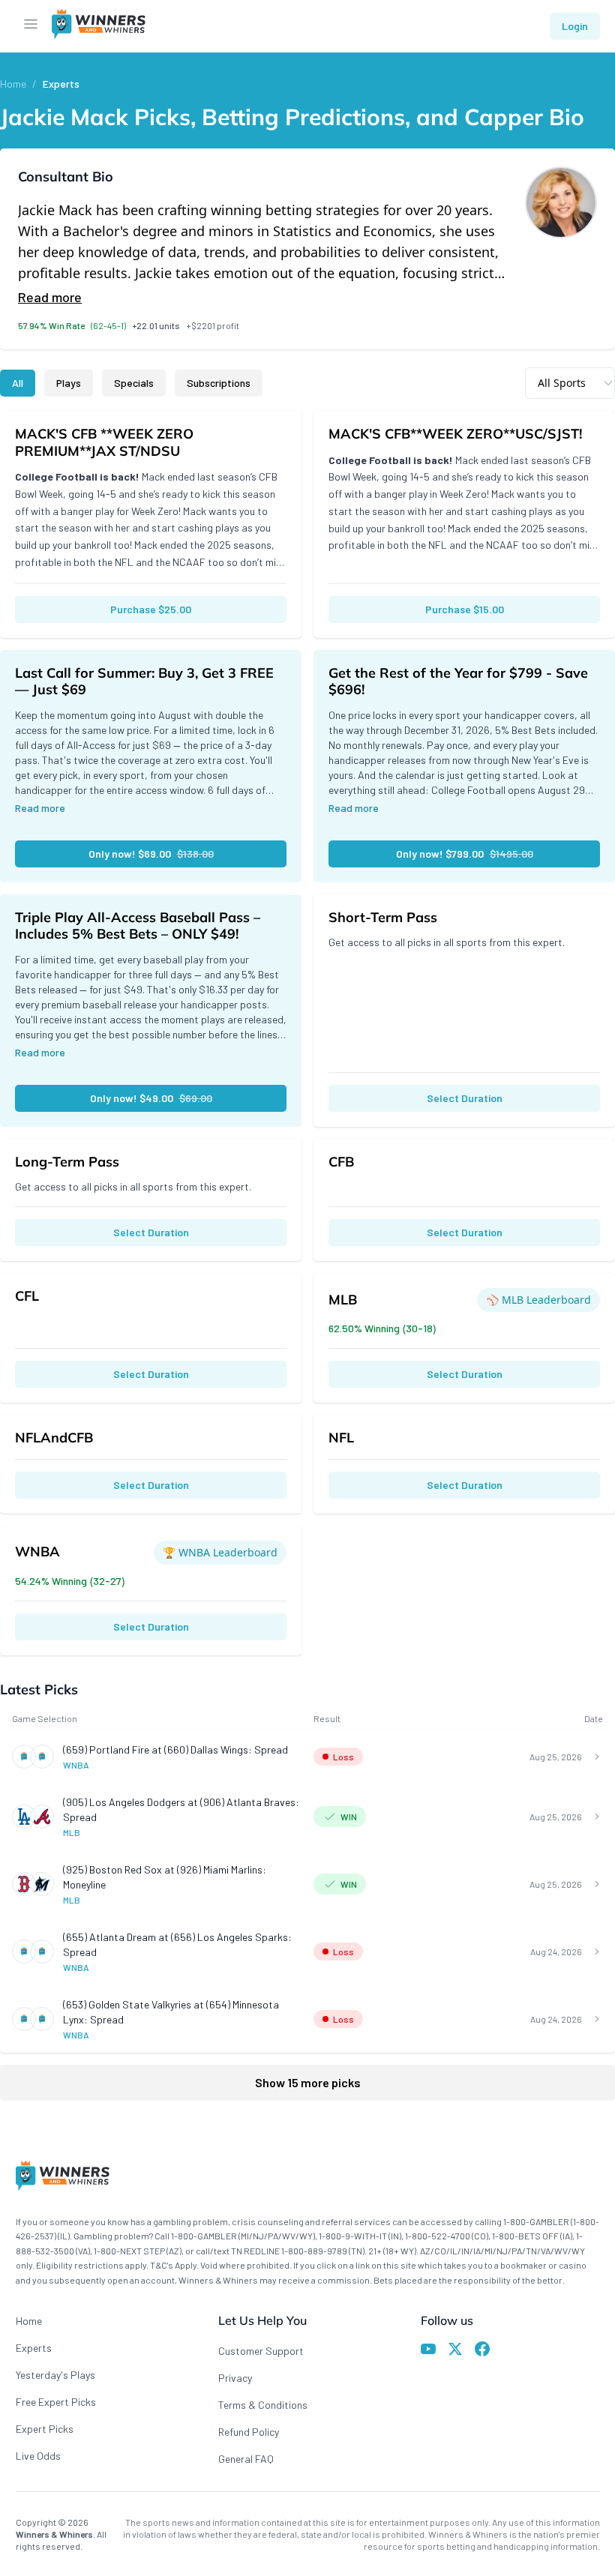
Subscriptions (219, 383)
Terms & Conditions (263, 2405)
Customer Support (261, 2351)
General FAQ (246, 2459)
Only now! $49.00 (151, 1098)
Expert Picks (45, 2429)
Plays (69, 383)
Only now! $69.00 (151, 854)
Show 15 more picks (308, 2082)
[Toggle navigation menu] (31, 26)
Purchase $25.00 (151, 609)
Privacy (235, 2378)
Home (13, 84)
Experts (61, 84)
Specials (134, 383)
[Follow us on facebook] (482, 2351)
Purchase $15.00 (465, 609)
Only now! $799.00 (465, 854)
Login (575, 26)
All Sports (562, 383)
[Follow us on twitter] (455, 2351)
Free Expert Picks (56, 2402)
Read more (50, 297)
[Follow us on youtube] (428, 2351)
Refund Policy (249, 2432)
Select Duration (465, 1098)
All (18, 383)
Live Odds (38, 2456)
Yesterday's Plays (55, 2375)
